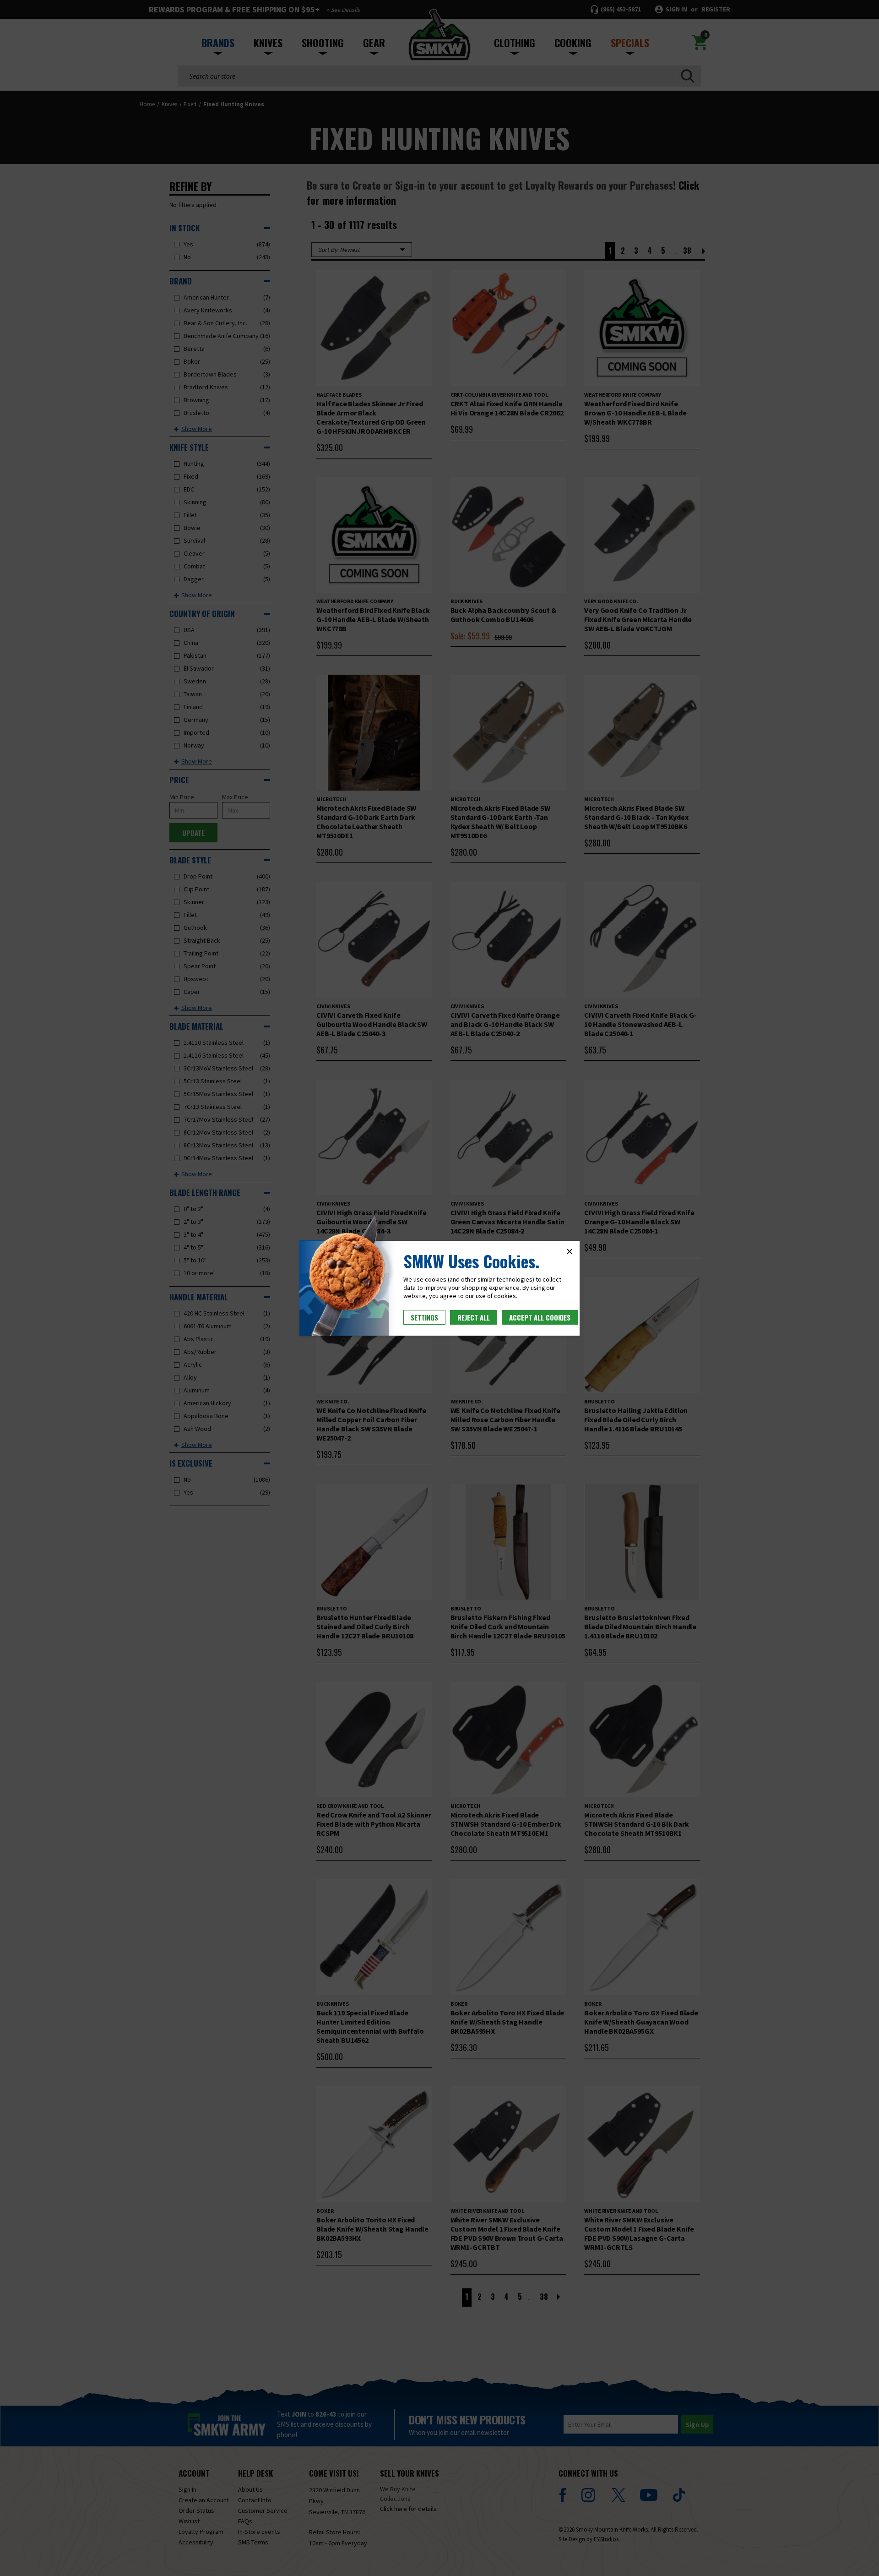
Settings (424, 1317)
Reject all (474, 1317)
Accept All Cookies (540, 1317)
